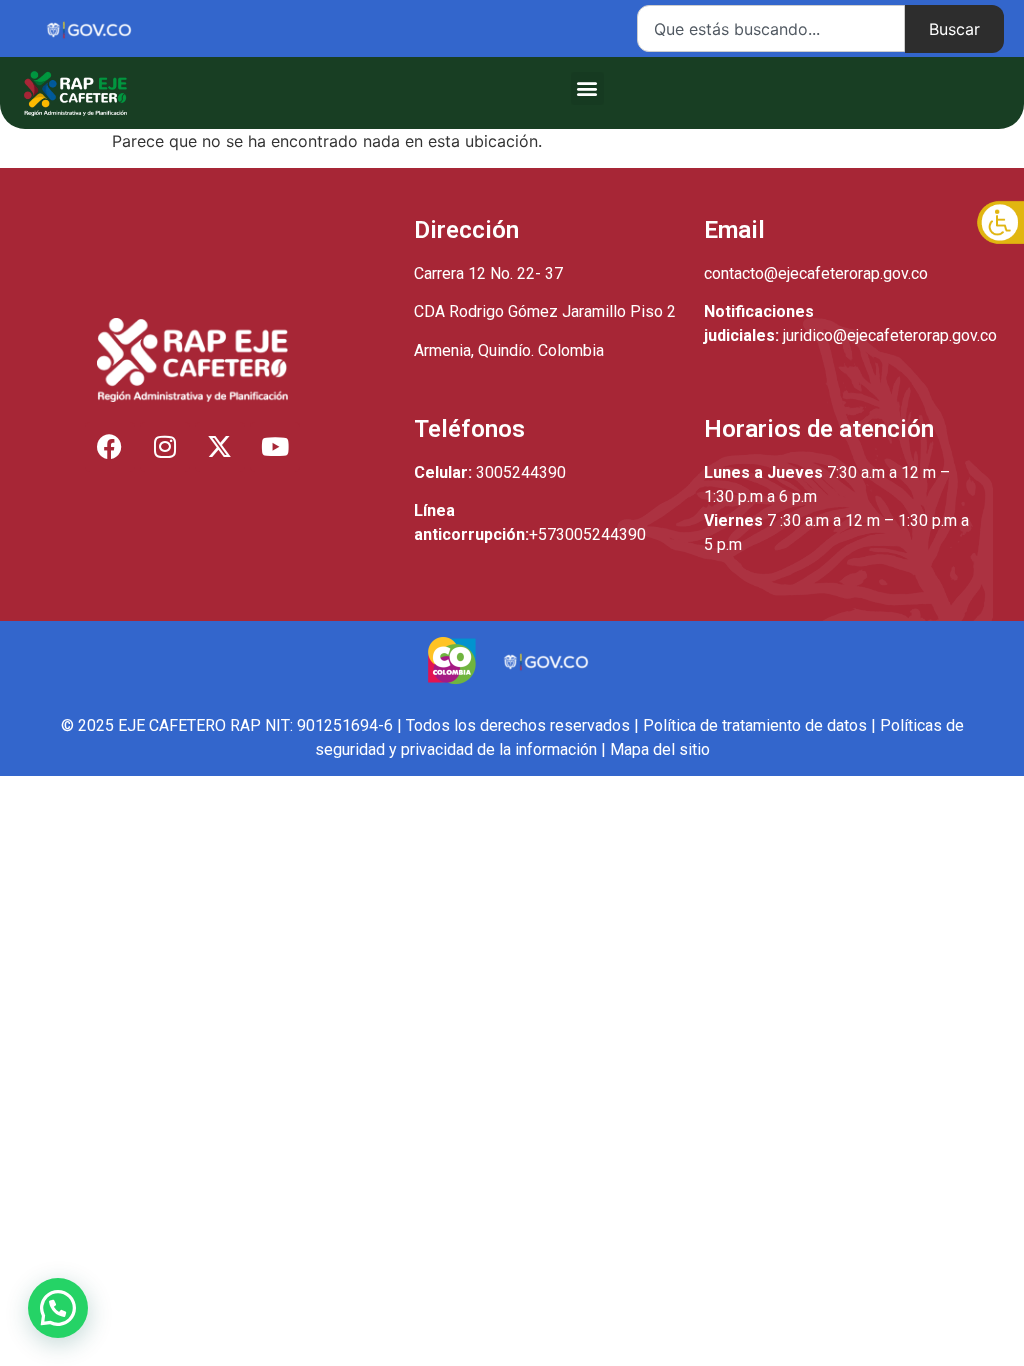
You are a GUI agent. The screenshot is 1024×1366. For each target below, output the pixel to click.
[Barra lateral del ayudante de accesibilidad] (1000, 224)
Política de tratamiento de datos (755, 725)
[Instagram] (165, 447)
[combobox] (771, 28)
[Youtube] (275, 447)
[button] (587, 88)
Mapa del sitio (660, 749)
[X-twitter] (220, 447)
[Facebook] (110, 447)
